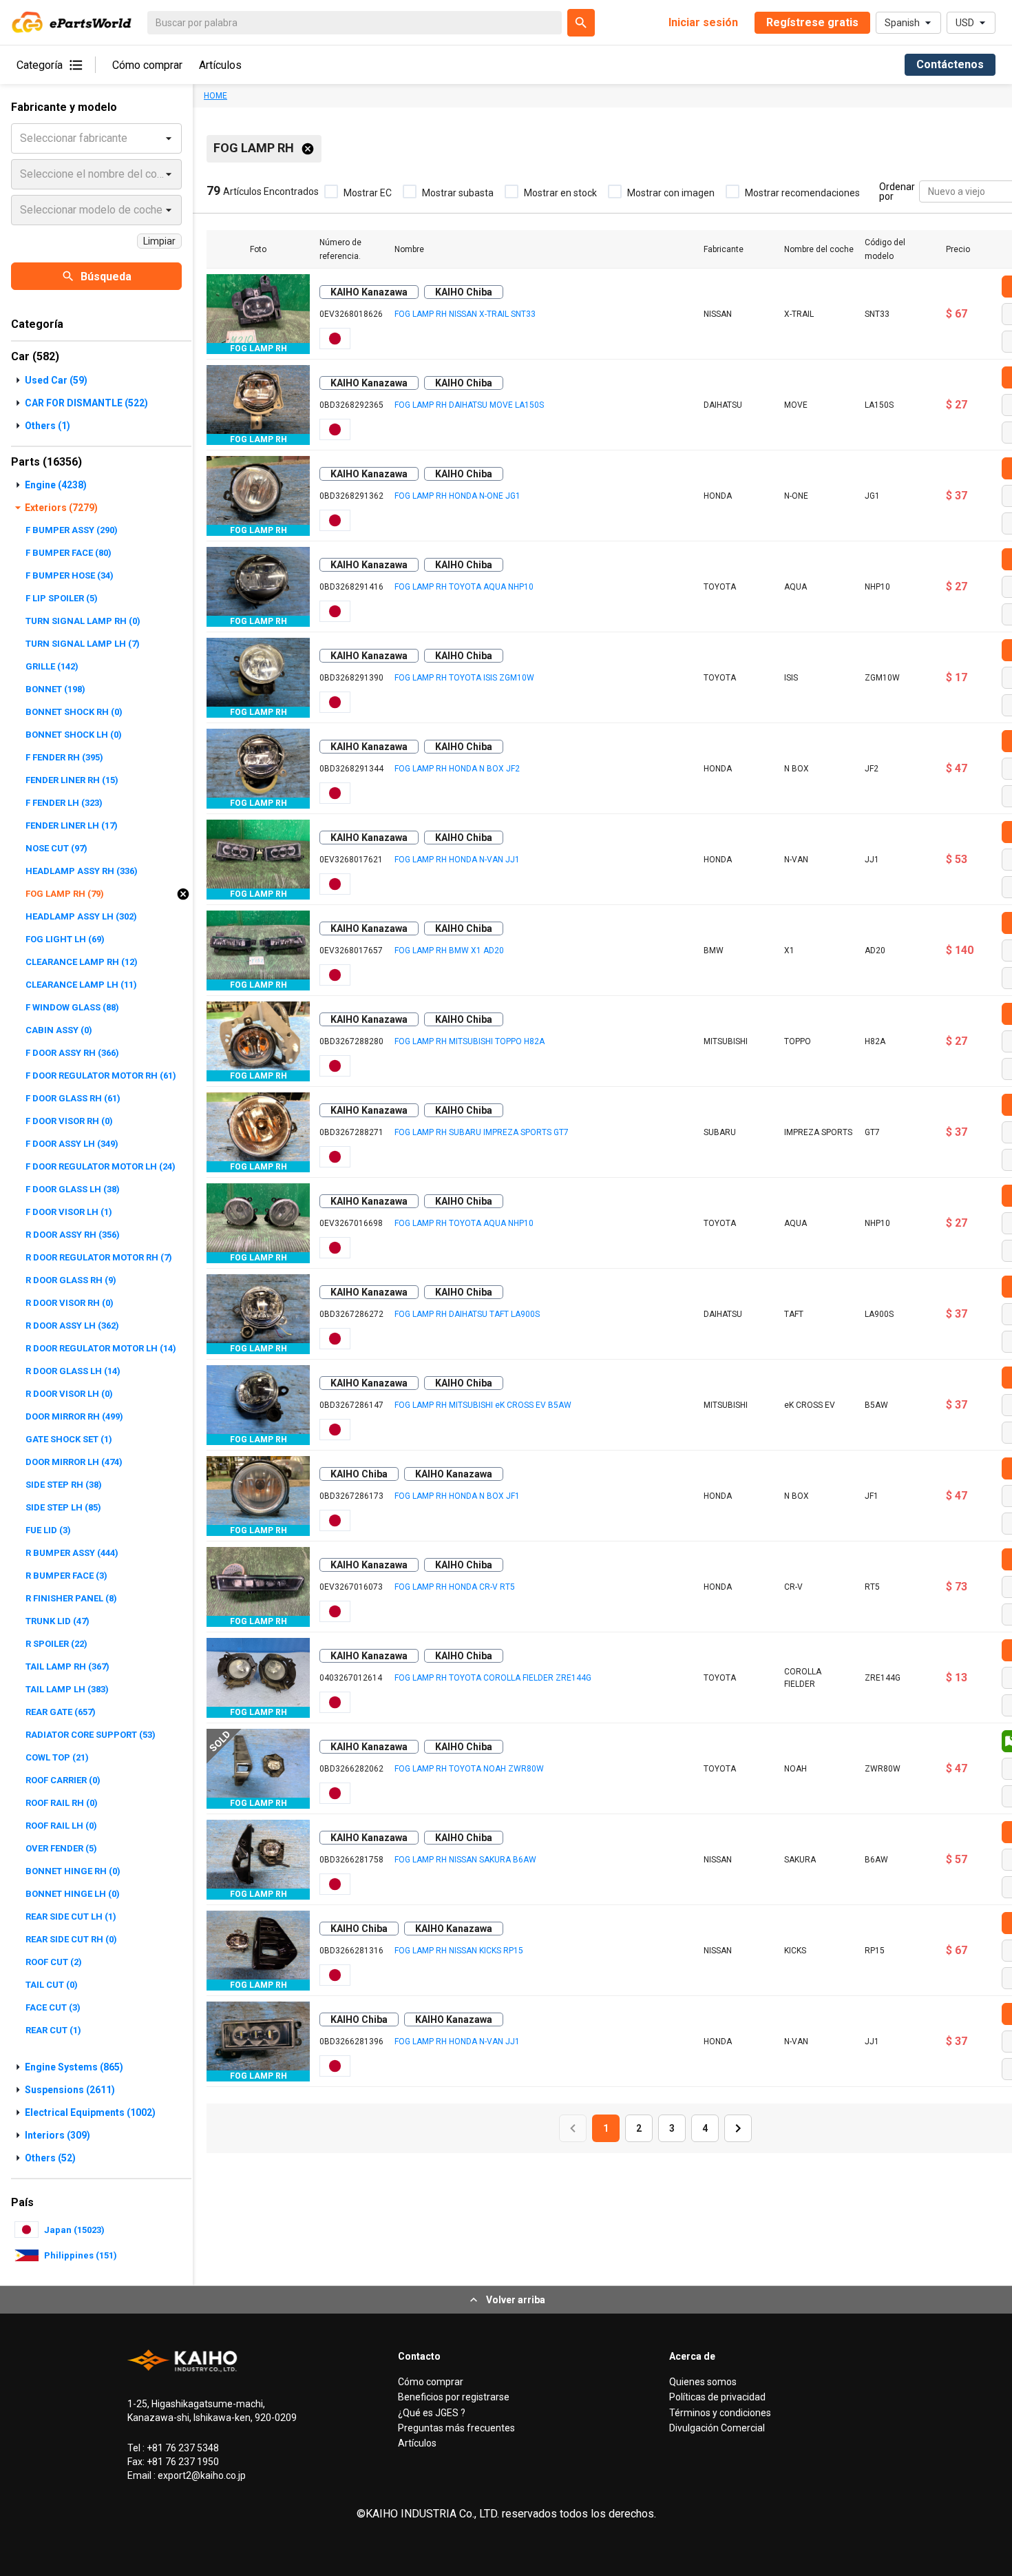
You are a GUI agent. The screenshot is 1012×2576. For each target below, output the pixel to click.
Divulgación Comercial (717, 2428)
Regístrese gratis (812, 22)
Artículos (220, 65)
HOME (215, 96)
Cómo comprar (147, 65)
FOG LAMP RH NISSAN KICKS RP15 (459, 1951)
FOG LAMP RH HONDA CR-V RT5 (455, 1587)
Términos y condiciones (720, 2413)
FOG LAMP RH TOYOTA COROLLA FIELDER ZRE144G (493, 1678)
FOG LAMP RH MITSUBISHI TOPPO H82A (470, 1041)
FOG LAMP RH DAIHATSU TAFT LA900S (467, 1314)
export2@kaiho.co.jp (201, 2475)
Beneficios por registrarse (454, 2397)
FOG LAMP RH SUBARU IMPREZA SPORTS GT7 (482, 1132)
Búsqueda (106, 277)
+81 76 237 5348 (182, 2448)
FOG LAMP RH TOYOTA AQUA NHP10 (464, 587)
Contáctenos (950, 64)
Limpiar (159, 241)
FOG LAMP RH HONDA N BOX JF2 (457, 769)
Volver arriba (516, 2300)
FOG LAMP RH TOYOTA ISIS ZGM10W (464, 678)
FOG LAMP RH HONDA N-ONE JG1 (457, 496)
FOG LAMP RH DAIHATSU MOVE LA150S (469, 405)
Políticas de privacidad (717, 2397)
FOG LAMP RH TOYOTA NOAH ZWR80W (469, 1769)
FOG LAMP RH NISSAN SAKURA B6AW (465, 1860)
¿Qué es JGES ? (432, 2413)
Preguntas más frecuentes (456, 2428)
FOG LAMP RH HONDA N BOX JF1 (457, 1496)
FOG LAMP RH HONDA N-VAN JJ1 (457, 860)
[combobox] (929, 192)
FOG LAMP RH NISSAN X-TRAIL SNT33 (465, 314)
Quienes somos (703, 2382)
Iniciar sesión (703, 22)
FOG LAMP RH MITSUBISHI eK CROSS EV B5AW (483, 1405)
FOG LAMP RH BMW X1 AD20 (449, 951)
